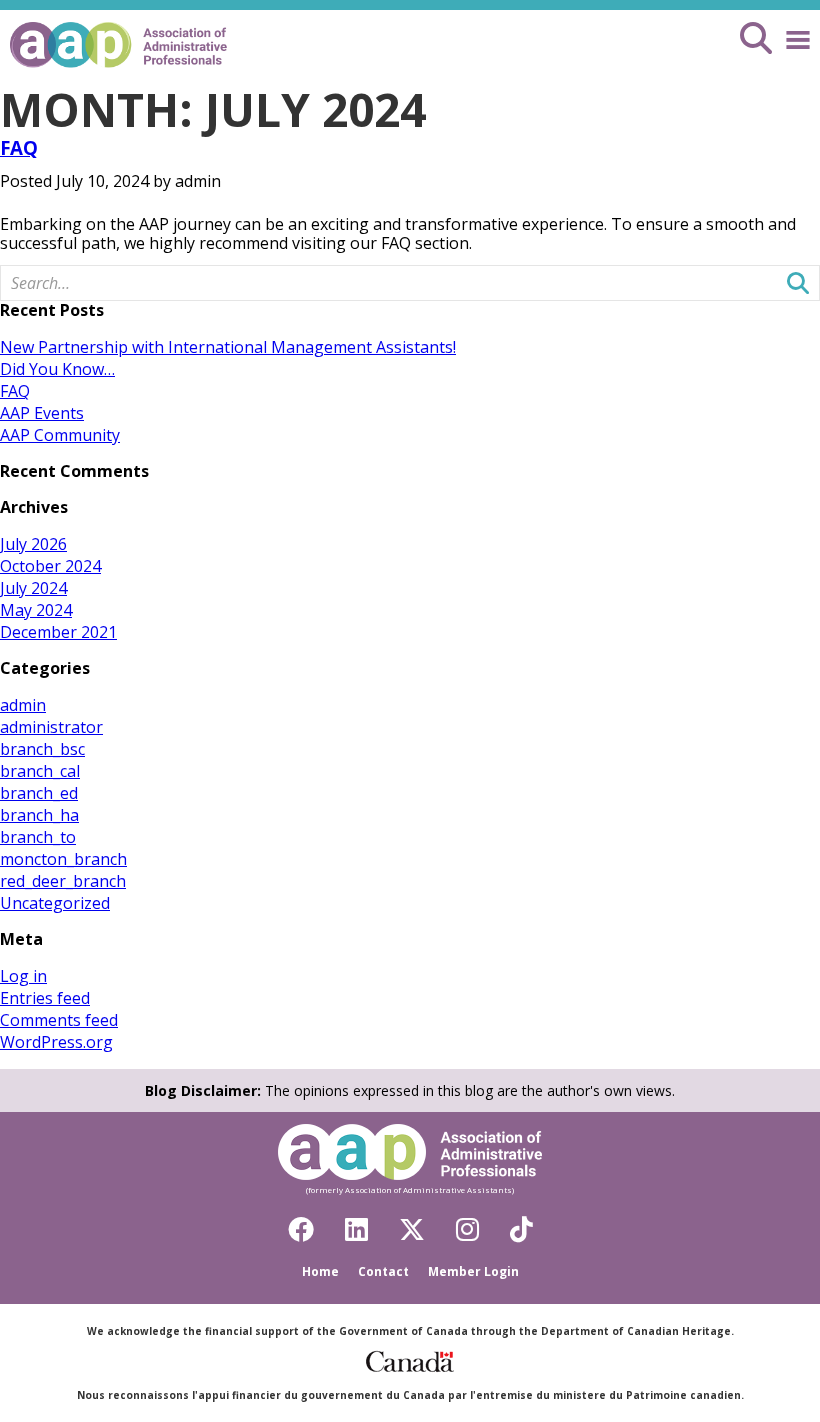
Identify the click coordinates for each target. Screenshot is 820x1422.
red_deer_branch (63, 881)
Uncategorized (55, 903)
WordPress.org (56, 1042)
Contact (383, 1271)
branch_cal (40, 771)
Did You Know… (57, 369)
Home (320, 1271)
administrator (51, 727)
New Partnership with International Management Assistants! (228, 347)
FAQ (19, 147)
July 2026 (33, 544)
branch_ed (39, 793)
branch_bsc (42, 749)
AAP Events (42, 413)
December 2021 (58, 632)
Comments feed (59, 1020)
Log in (23, 976)
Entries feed (45, 998)
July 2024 (33, 588)
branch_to (38, 837)
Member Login (473, 1271)
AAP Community (60, 435)
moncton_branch (63, 859)
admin (23, 705)
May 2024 (36, 610)
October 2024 (50, 566)
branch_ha (39, 815)
